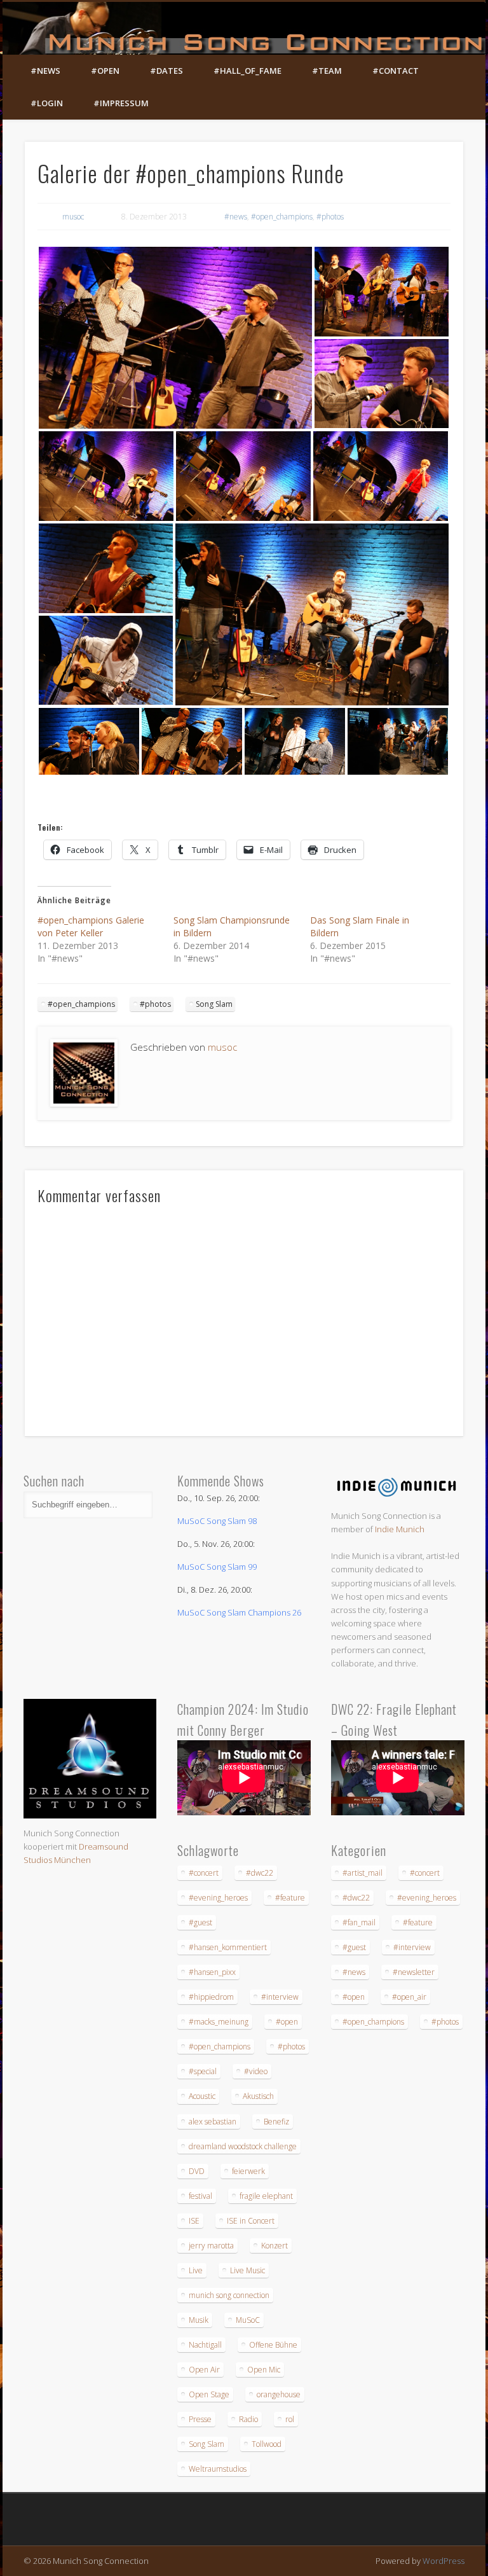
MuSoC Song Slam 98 (217, 1521)
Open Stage (209, 2394)
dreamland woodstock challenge (243, 2146)
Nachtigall (205, 2345)
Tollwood (267, 2444)
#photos (330, 217)
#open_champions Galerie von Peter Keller (91, 926)
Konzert (274, 2246)
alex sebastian (213, 2122)
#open (105, 71)
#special (203, 2071)
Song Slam (214, 1004)
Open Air (204, 2370)
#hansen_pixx (212, 1972)
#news (45, 71)
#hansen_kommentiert (228, 1947)
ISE (194, 2221)
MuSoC (248, 2320)
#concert (204, 1873)
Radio (248, 2419)
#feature (290, 1898)
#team (327, 71)
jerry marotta (211, 2246)
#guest (200, 1922)
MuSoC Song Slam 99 (217, 1567)
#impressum (121, 103)
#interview (280, 1997)
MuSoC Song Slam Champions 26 (239, 1612)
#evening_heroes (218, 1898)
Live (196, 2270)
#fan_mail (359, 1922)
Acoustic (202, 2096)
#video (256, 2071)
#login (47, 103)
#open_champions (282, 217)
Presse (200, 2419)
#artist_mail (363, 1873)
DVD (197, 2171)
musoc (73, 217)
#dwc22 (260, 1873)
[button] (175, 338)
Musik (199, 2320)
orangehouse (279, 2394)
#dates (166, 71)
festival (200, 2196)
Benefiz (276, 2122)
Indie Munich (400, 1529)
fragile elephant (266, 2196)
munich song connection (229, 2295)
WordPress (444, 2561)
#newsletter (414, 1972)
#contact (396, 71)
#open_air (409, 1997)
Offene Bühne (273, 2345)
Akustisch (258, 2096)
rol (290, 2419)
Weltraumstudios (218, 2469)
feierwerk (248, 2171)
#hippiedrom (211, 1997)
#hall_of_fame (247, 71)
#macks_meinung (219, 2022)
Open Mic (264, 2370)
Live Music (247, 2270)
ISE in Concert (251, 2221)
